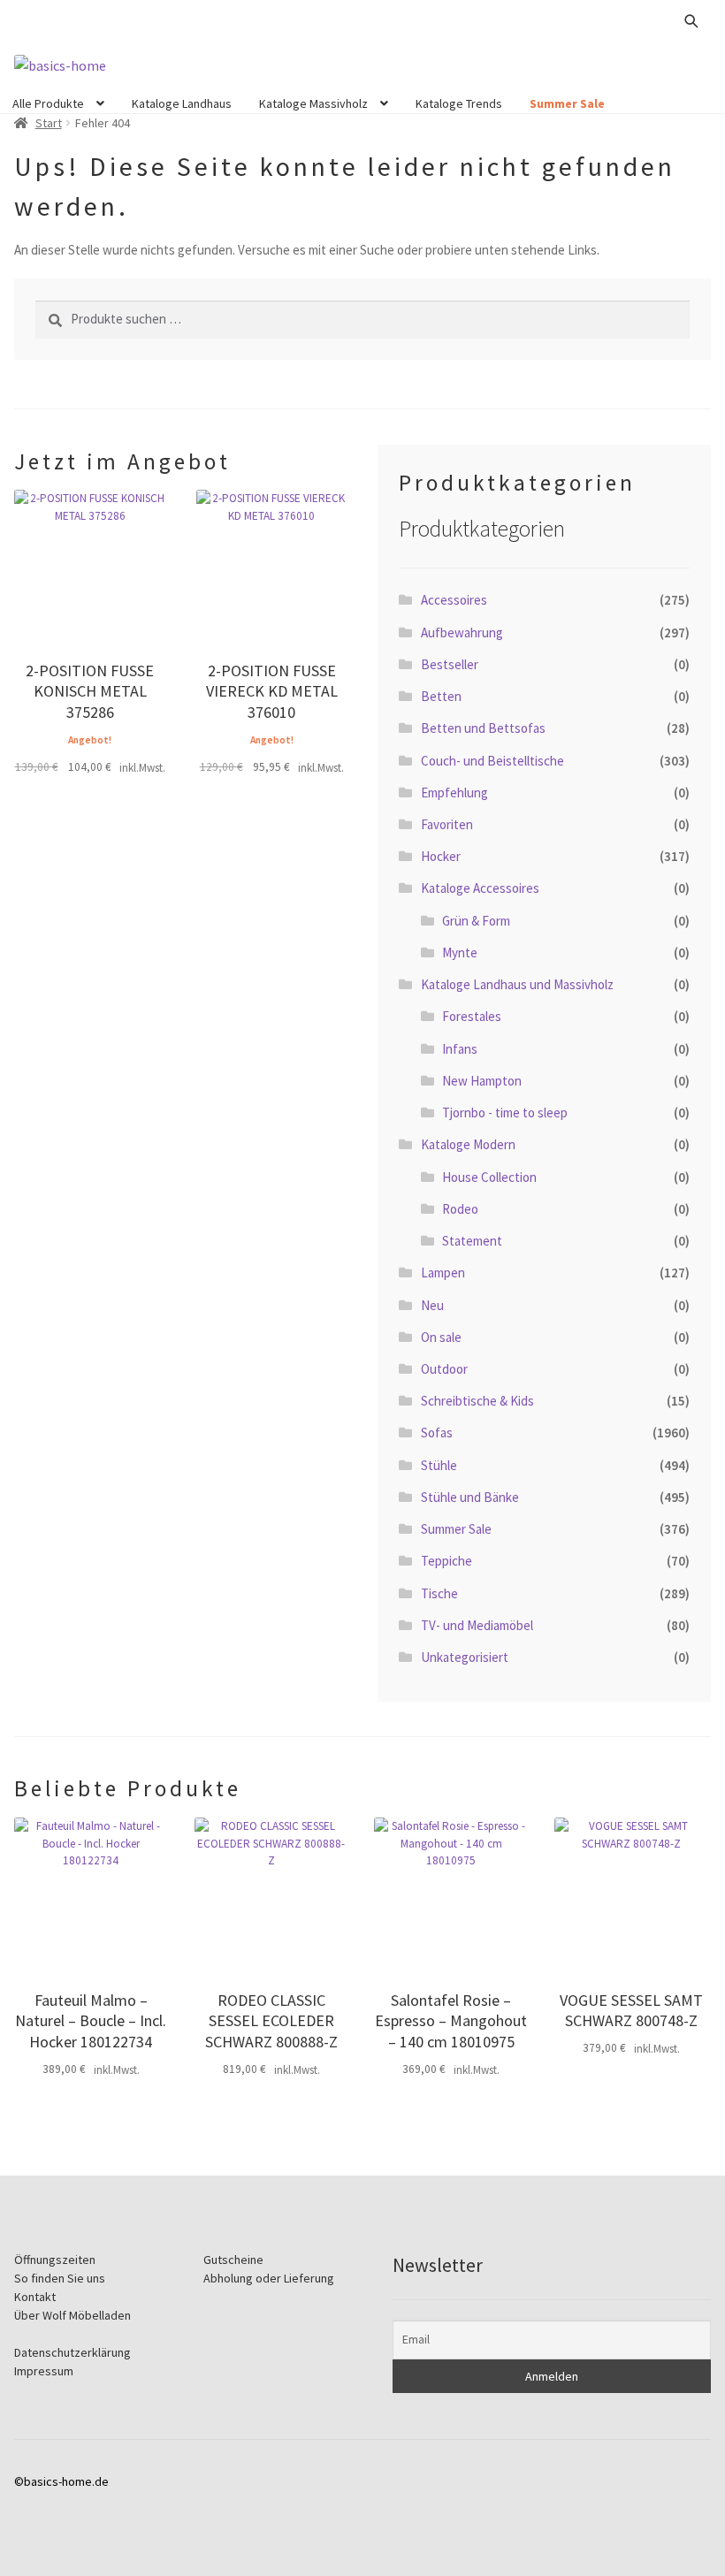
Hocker (441, 856)
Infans (460, 1049)
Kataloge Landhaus (182, 103)
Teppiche (446, 1561)
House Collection (489, 1177)
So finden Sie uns (60, 2278)
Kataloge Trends (459, 103)
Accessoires (454, 600)
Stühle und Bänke (470, 1497)
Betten (441, 696)
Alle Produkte (48, 103)
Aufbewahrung (462, 633)
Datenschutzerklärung (72, 2352)
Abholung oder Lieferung (269, 2278)
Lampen (443, 1273)
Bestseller (450, 664)
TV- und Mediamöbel (477, 1625)
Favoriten (447, 824)
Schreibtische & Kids (477, 1401)
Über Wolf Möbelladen (72, 2315)
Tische (439, 1593)
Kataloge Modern (468, 1144)
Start (49, 123)
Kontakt (35, 2297)
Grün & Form (476, 921)
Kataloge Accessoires (480, 888)
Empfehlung (454, 793)
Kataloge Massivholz (313, 103)
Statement (472, 1241)
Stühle (439, 1465)
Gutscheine (233, 2260)
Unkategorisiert (465, 1657)
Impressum (44, 2371)
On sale (441, 1337)
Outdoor (444, 1369)
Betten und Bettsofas (483, 728)
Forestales (472, 1016)
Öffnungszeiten (55, 2260)
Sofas (437, 1433)
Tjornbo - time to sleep (505, 1113)
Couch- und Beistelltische (492, 761)
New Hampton (482, 1081)
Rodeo (460, 1209)
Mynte (460, 953)
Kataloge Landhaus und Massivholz (517, 984)
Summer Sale (567, 103)
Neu (432, 1305)
